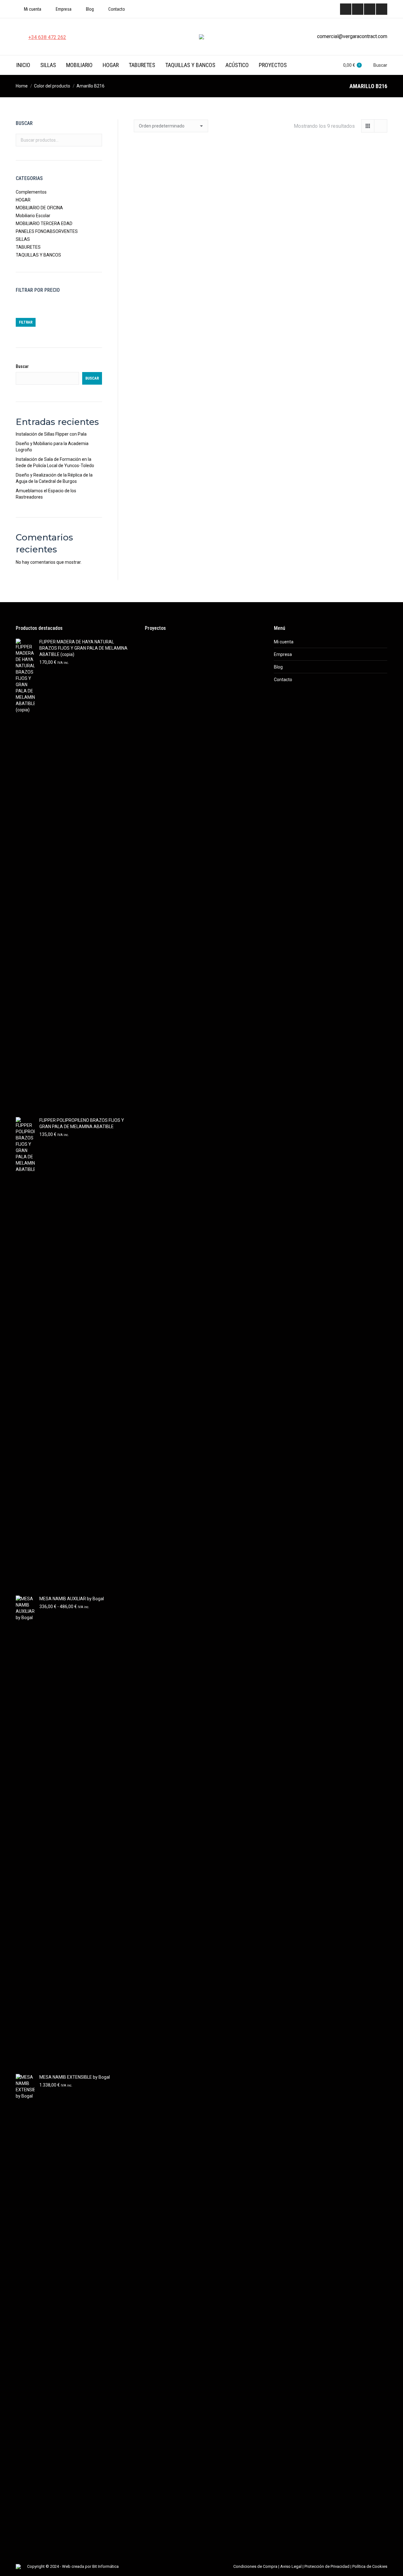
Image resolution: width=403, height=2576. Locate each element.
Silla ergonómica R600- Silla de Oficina (173, 231)
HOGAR (23, 200)
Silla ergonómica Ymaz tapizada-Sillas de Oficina (348, 231)
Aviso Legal (291, 2566)
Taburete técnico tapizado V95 (173, 356)
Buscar (95, 140)
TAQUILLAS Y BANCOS (38, 255)
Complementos (31, 192)
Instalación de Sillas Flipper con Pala (51, 434)
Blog (278, 667)
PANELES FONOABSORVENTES (47, 231)
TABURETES (28, 247)
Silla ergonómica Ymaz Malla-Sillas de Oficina (260, 231)
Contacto (283, 680)
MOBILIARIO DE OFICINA (39, 208)
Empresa (283, 654)
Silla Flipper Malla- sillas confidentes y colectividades (261, 492)
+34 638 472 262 (47, 37)
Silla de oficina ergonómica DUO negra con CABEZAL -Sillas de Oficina (348, 362)
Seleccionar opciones (173, 256)
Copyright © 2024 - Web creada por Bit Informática (73, 2566)
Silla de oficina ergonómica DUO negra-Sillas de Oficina (173, 492)
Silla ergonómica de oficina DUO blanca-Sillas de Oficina (260, 359)
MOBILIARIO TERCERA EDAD (44, 223)
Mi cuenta (284, 642)
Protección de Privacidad (327, 2566)
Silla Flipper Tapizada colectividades (348, 492)
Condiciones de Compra (255, 2566)
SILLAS (23, 239)
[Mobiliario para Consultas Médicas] (157, 652)
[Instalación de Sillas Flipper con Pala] (181, 652)
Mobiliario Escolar (33, 216)
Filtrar (26, 322)
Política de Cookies (370, 2566)
